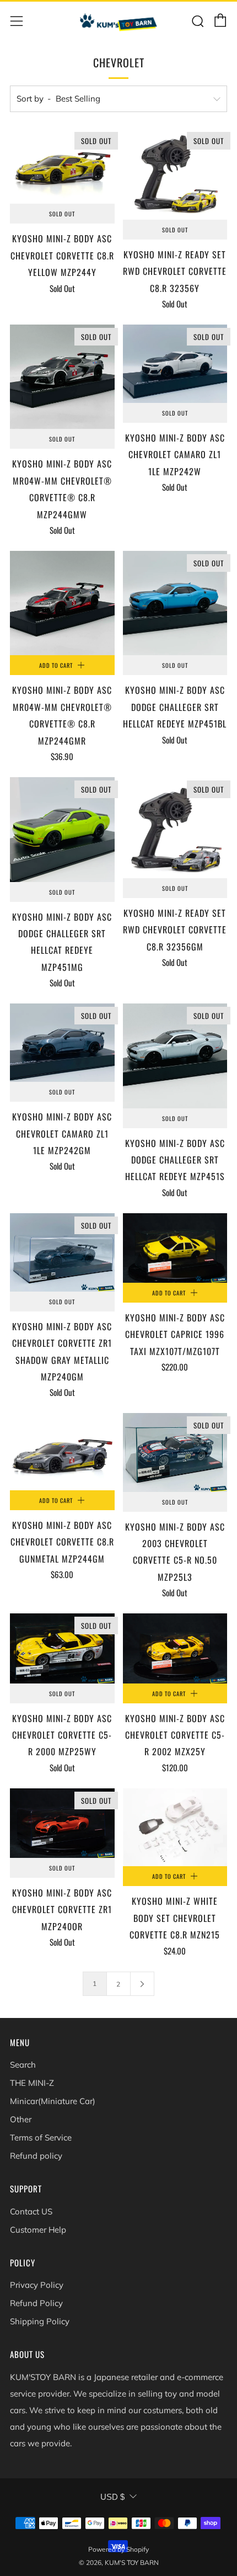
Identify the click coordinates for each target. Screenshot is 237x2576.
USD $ (112, 2497)
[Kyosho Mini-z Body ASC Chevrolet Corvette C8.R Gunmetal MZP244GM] (62, 1451)
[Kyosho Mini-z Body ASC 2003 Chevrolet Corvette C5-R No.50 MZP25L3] (175, 1452)
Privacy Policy (37, 2285)
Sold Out (62, 214)
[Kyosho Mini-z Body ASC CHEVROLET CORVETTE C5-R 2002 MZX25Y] (175, 1648)
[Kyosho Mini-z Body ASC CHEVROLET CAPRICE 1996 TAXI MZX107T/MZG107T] (175, 1248)
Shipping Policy (40, 2321)
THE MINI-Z (32, 2083)
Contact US (31, 2211)
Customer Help (38, 2230)
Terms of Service (41, 2137)
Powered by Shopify (118, 2549)
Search (23, 2065)
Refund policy (36, 2156)
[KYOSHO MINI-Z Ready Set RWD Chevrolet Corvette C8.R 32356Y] (175, 174)
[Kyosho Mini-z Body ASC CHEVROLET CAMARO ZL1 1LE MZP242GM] (62, 1043)
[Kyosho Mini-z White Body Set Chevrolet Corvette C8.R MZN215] (175, 1828)
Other (21, 2119)
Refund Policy (36, 2303)
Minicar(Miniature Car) (53, 2101)
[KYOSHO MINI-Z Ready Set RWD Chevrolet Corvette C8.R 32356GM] (175, 828)
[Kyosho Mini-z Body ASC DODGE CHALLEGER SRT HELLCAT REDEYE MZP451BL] (175, 603)
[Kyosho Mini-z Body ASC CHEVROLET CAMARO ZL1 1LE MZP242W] (175, 364)
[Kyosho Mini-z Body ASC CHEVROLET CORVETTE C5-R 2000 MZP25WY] (62, 1648)
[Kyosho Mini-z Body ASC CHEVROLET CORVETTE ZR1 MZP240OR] (62, 1823)
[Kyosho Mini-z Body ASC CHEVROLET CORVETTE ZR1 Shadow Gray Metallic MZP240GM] (62, 1252)
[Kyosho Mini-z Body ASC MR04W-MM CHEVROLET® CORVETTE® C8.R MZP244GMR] (62, 603)
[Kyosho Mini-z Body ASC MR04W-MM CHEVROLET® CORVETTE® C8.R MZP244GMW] (62, 377)
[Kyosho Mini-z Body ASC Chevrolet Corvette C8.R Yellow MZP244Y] (62, 166)
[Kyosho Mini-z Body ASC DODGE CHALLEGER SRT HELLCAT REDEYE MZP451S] (175, 1056)
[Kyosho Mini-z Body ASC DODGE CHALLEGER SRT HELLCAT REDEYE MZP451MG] (62, 830)
